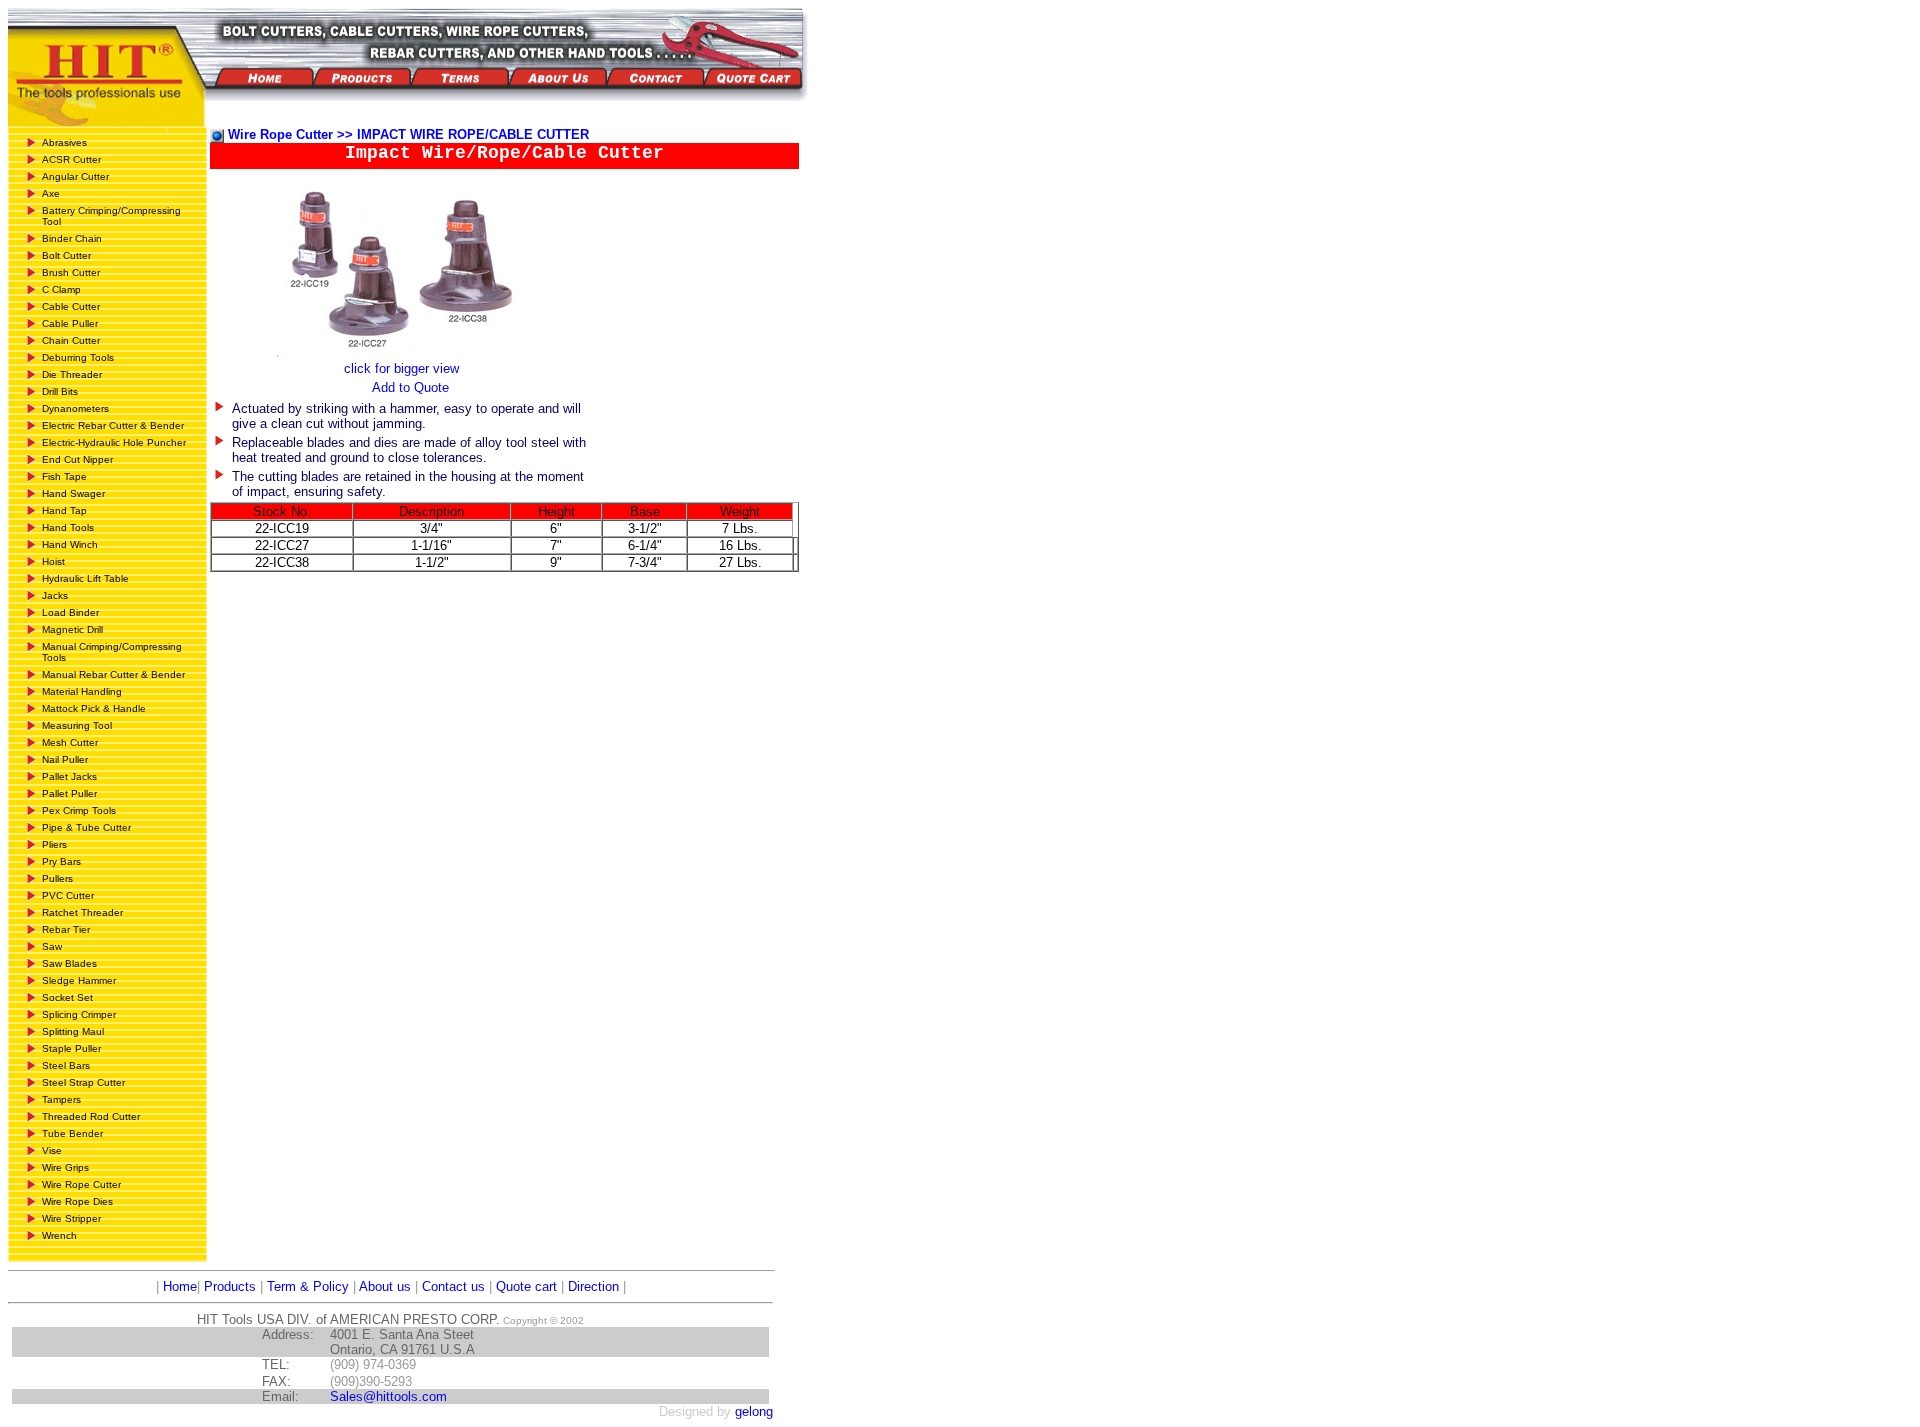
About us (385, 1286)
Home (178, 1286)
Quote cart (526, 1286)
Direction (593, 1286)
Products (230, 1286)
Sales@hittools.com (388, 1396)
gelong (754, 1411)
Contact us (453, 1286)
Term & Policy (308, 1286)
